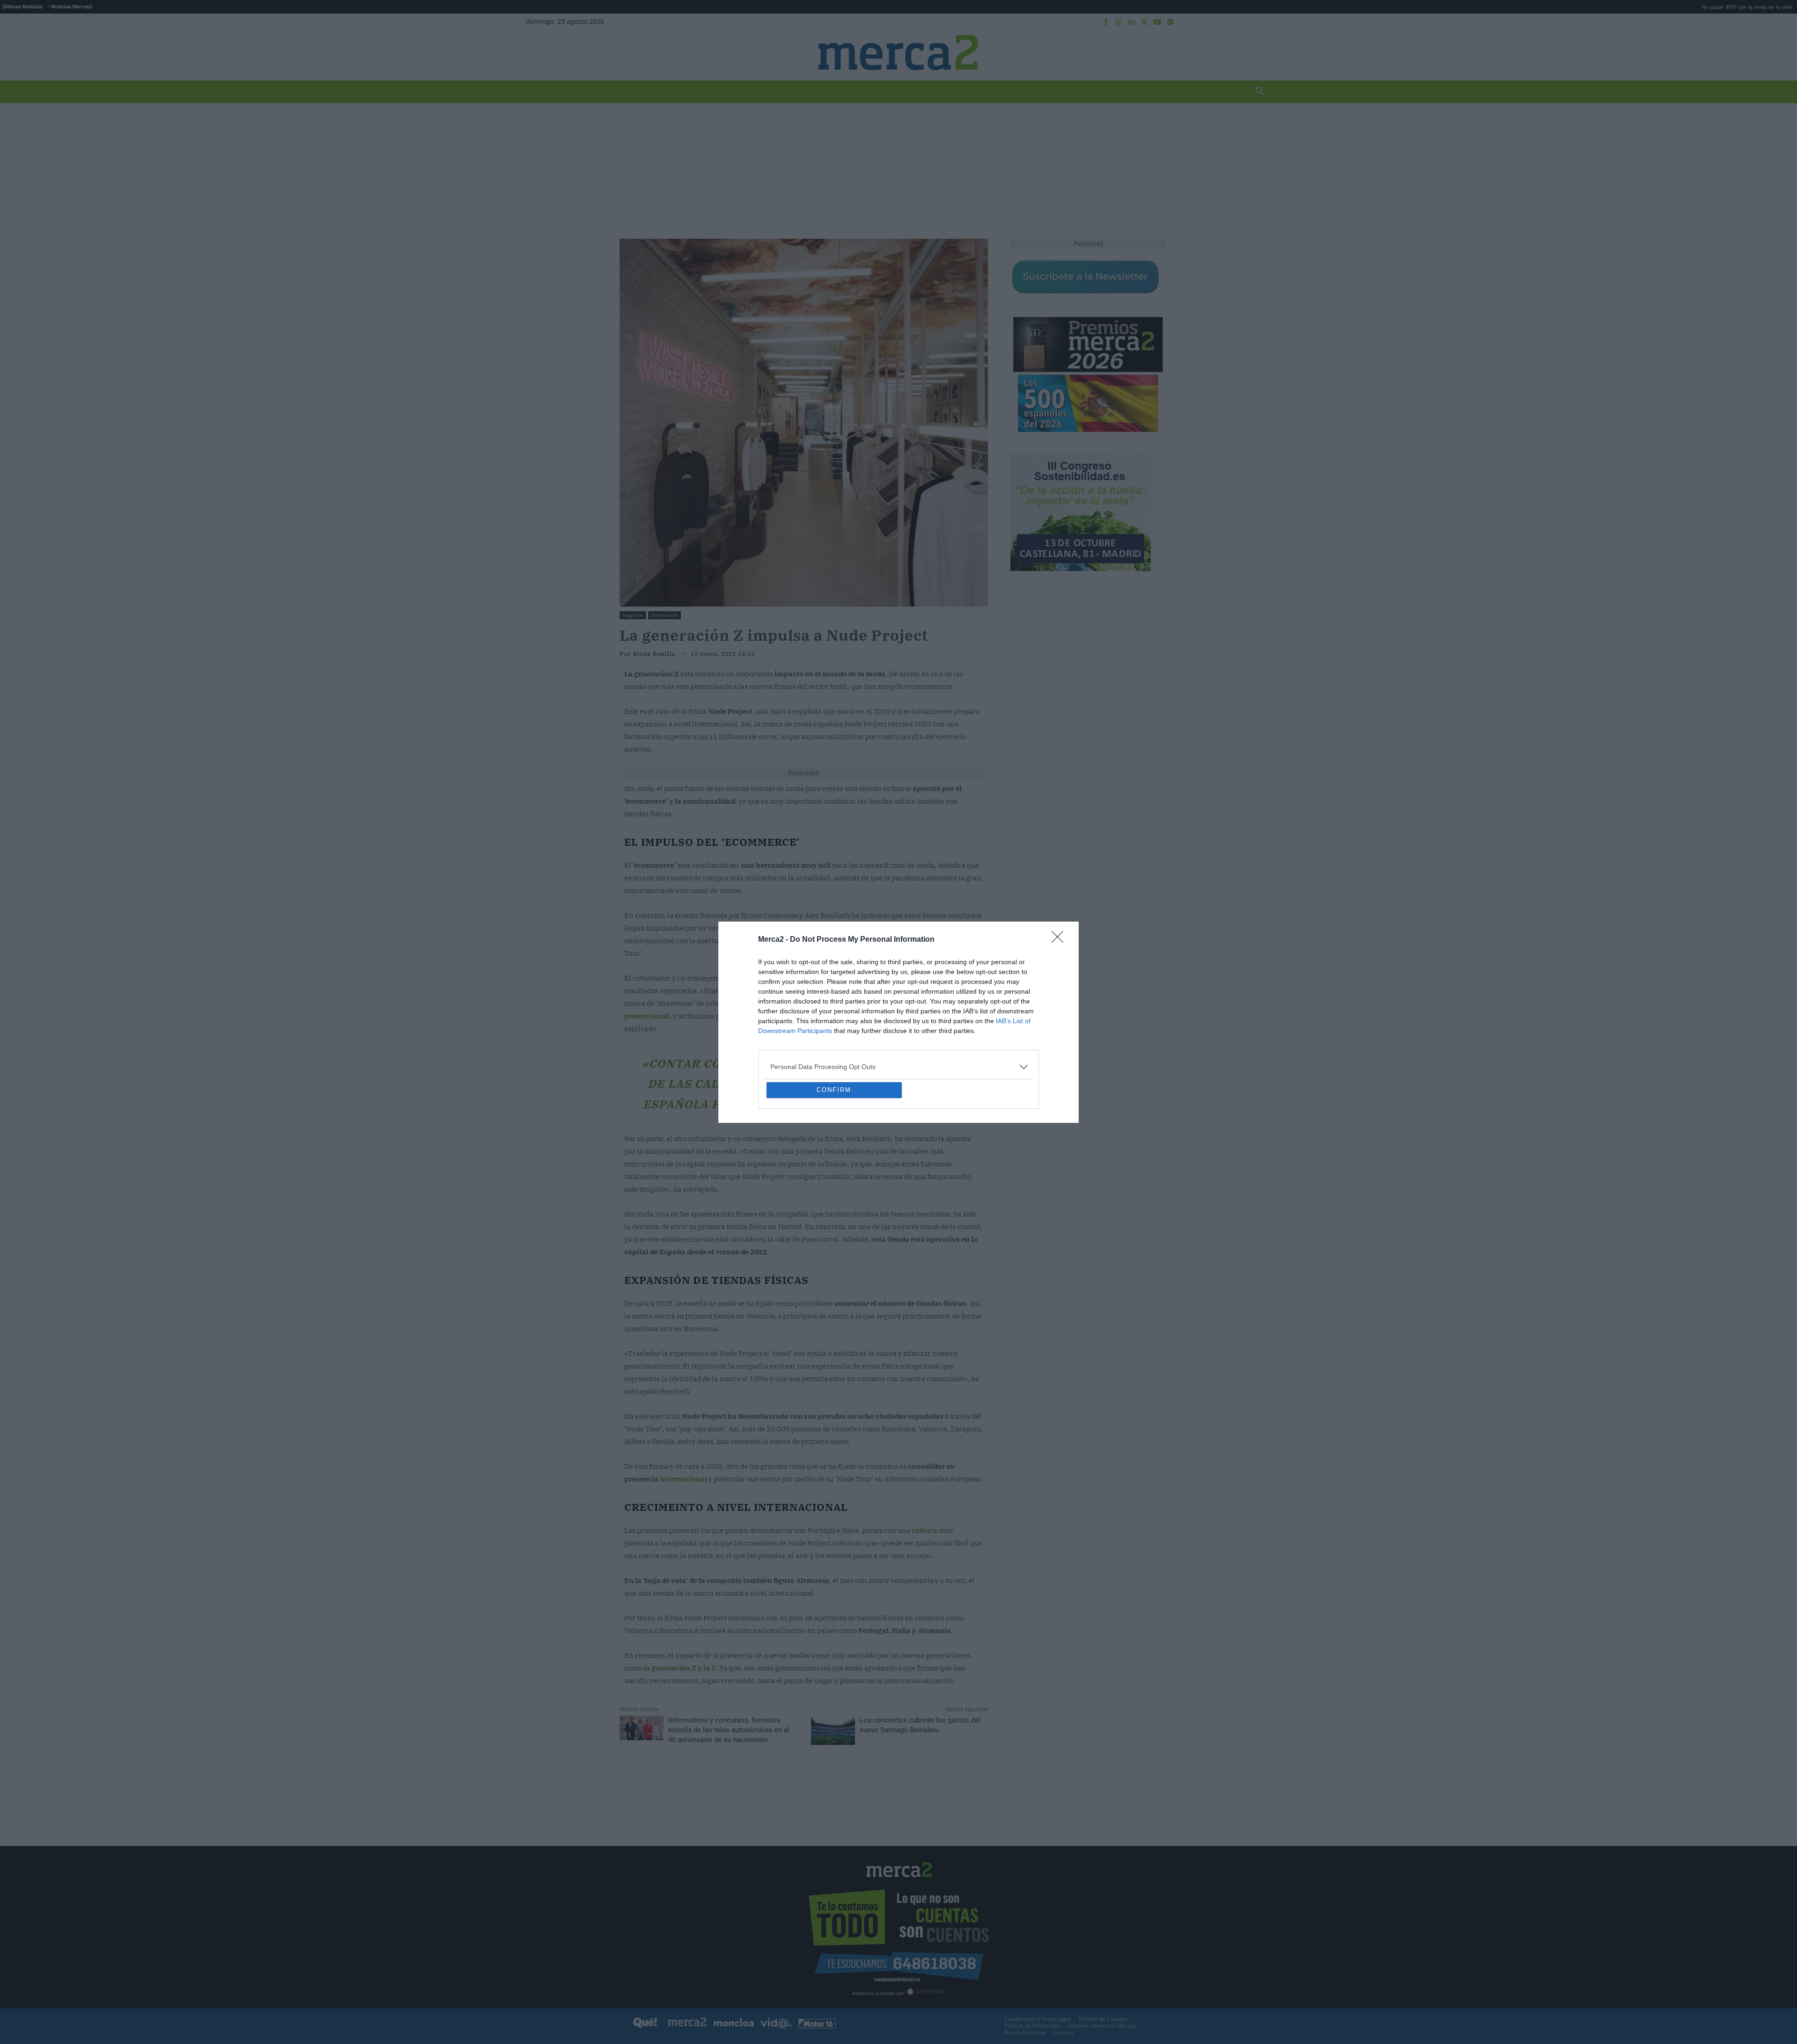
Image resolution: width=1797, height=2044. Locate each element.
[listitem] (898, 999)
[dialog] (898, 1022)
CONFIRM (834, 1158)
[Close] (1060, 872)
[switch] (1015, 1020)
